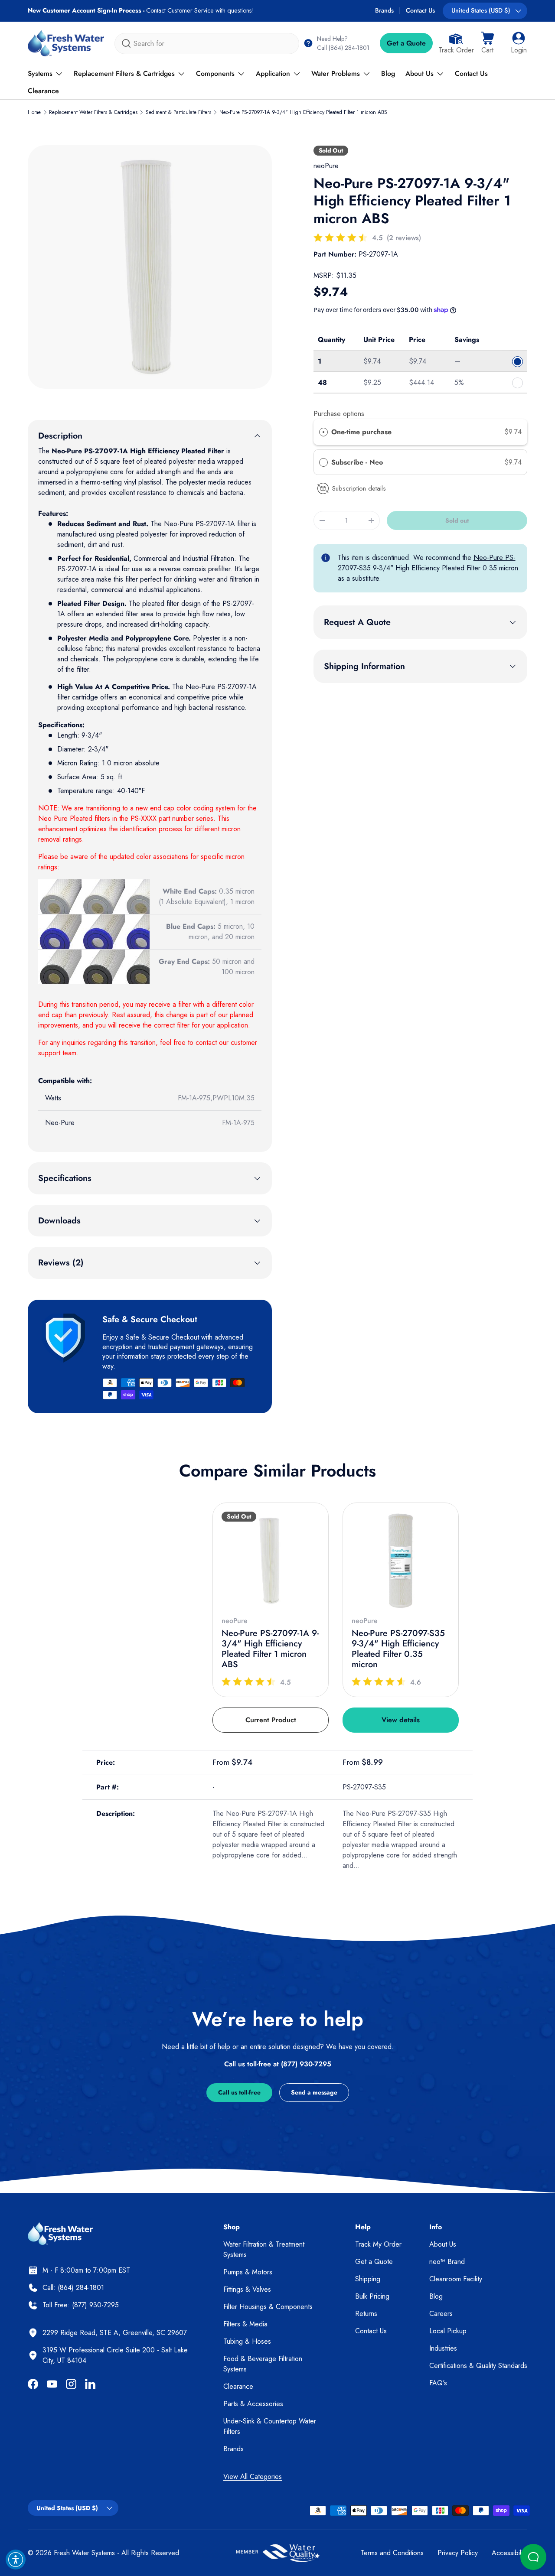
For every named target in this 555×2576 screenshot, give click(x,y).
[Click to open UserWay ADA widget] (16, 2560)
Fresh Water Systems (84, 2553)
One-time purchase (361, 432)
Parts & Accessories (253, 2404)
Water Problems (336, 73)
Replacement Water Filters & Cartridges (93, 112)
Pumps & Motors (248, 2272)
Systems (40, 73)
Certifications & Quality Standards (478, 2366)
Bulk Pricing (372, 2296)
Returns (366, 2314)
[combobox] (207, 44)
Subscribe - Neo (358, 462)
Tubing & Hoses (247, 2341)
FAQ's (438, 2383)
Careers (441, 2314)
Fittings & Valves (247, 2289)
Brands (384, 10)
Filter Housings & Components (268, 2307)
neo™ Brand (447, 2262)
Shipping (368, 2279)
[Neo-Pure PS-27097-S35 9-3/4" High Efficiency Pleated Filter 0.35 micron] (401, 1561)
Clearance (43, 91)
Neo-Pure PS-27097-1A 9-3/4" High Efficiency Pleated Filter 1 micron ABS (303, 112)
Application (273, 73)
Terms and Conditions (392, 2553)
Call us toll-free (239, 2092)
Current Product (271, 1720)
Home (34, 112)
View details (401, 1720)
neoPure (326, 166)
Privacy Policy (458, 2553)
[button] (487, 43)
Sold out (457, 520)
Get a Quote (406, 43)
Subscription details (359, 488)
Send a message (314, 2092)
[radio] (323, 432)
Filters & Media (245, 2324)
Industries (443, 2348)
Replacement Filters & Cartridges (124, 73)
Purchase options (339, 414)
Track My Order (378, 2244)
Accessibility (509, 2553)
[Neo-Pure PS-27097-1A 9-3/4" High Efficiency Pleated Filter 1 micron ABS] (271, 1561)
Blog (388, 73)
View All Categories (253, 2477)
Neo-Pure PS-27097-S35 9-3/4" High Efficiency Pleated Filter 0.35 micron (428, 563)
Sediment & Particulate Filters (178, 112)
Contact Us (420, 10)
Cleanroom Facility (456, 2279)
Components (215, 73)
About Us (420, 73)
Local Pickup (448, 2331)
